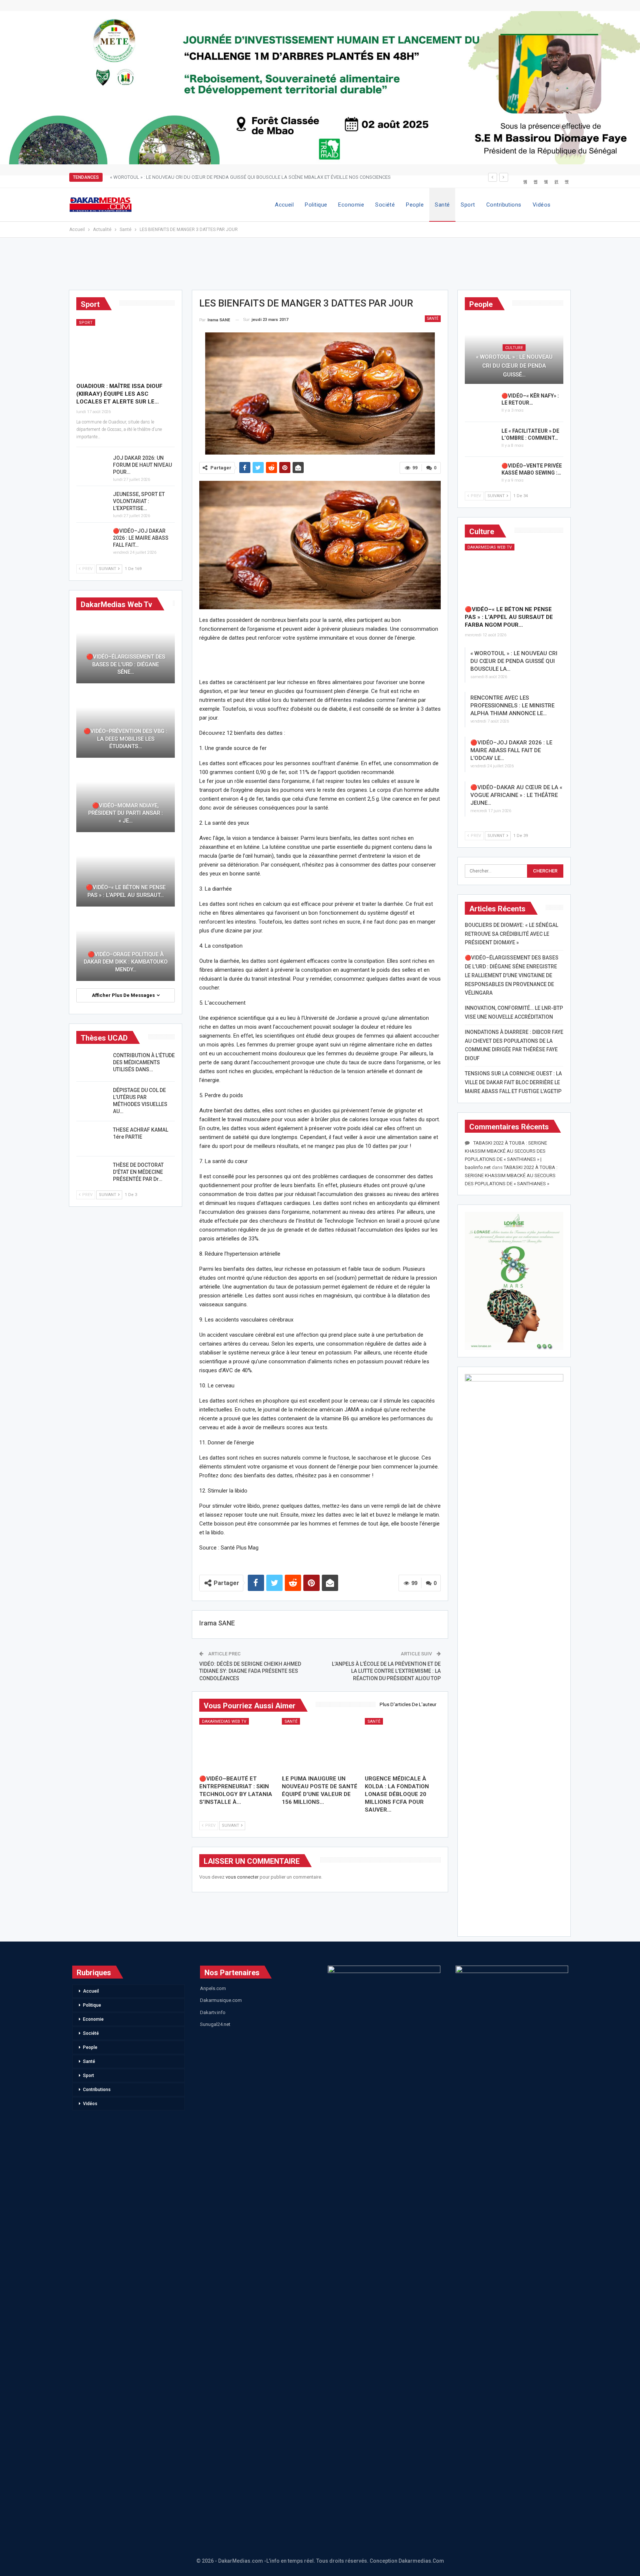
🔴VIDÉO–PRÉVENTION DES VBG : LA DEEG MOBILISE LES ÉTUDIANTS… (126, 739)
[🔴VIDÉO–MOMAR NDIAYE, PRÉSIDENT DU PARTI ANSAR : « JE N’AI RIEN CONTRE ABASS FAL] (126, 799)
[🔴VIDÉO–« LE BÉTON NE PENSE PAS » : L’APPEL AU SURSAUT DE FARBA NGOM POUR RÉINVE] (514, 572)
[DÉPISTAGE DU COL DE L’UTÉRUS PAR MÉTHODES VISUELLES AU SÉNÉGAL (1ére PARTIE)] (92, 1099)
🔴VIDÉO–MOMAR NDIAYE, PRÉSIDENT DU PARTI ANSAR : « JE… (126, 813)
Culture (514, 348)
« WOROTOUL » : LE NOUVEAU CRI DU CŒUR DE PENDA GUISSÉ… (514, 366)
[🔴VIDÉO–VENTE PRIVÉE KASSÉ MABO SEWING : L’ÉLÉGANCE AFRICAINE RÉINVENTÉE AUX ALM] (481, 474)
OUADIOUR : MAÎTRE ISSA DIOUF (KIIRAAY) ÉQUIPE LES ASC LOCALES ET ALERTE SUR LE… (119, 394)
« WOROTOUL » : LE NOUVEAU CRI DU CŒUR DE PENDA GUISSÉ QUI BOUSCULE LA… (514, 661)
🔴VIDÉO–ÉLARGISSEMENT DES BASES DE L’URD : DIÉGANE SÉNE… (126, 664)
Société (385, 205)
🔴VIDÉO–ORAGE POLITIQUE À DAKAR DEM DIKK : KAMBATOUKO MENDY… (126, 962)
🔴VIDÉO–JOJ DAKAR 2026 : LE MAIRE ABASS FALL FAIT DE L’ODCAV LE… (511, 750)
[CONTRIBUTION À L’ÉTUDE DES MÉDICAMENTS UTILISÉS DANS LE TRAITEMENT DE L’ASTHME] (92, 1064)
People (415, 205)
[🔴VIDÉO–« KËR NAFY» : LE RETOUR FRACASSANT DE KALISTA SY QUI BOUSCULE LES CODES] (481, 404)
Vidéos (542, 205)
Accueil (284, 205)
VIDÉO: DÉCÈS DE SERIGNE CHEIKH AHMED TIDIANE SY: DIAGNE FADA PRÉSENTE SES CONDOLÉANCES (250, 1671)
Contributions (504, 205)
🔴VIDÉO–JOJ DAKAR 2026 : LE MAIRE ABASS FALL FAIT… (141, 538)
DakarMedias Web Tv (224, 1721)
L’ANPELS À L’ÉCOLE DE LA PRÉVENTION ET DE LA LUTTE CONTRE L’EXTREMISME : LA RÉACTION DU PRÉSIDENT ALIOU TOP (386, 1671)
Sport (468, 205)
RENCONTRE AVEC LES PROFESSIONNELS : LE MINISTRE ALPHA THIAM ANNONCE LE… (512, 706)
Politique (316, 205)
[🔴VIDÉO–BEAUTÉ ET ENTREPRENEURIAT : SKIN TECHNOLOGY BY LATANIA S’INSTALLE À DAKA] (237, 1745)
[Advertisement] (320, 267)
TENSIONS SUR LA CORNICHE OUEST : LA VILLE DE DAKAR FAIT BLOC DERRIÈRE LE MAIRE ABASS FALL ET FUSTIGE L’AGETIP (513, 1082)
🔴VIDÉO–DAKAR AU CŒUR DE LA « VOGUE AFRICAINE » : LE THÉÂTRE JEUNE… (516, 795)
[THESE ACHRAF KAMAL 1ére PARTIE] (92, 1138)
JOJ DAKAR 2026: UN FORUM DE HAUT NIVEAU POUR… (142, 465)
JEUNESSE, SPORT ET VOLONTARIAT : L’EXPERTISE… (139, 501)
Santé (442, 205)
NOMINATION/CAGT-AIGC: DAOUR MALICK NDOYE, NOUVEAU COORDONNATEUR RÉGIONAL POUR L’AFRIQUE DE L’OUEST (241, 177)
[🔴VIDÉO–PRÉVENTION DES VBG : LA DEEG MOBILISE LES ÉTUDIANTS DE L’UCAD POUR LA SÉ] (126, 724)
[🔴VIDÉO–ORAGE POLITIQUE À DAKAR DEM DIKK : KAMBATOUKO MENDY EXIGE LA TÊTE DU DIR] (126, 947)
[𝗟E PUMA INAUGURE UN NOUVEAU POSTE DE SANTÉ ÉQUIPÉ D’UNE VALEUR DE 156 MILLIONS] (320, 1745)
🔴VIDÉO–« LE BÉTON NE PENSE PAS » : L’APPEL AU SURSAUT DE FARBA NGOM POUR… (509, 617)
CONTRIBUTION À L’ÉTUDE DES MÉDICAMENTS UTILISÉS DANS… (144, 1062)
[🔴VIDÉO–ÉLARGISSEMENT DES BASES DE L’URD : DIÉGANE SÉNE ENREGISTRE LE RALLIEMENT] (126, 650)
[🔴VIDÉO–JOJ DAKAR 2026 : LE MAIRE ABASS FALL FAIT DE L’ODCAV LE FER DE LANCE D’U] (92, 539)
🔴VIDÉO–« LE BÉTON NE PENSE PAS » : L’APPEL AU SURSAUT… (126, 891)
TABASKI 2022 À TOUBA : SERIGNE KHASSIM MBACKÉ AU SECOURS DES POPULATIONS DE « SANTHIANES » (511, 1175)
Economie (351, 205)
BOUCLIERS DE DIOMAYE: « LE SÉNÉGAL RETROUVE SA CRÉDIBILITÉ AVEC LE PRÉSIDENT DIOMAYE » (511, 934)
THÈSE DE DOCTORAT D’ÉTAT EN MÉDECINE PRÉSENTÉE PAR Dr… (138, 1172)
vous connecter (242, 1877)
